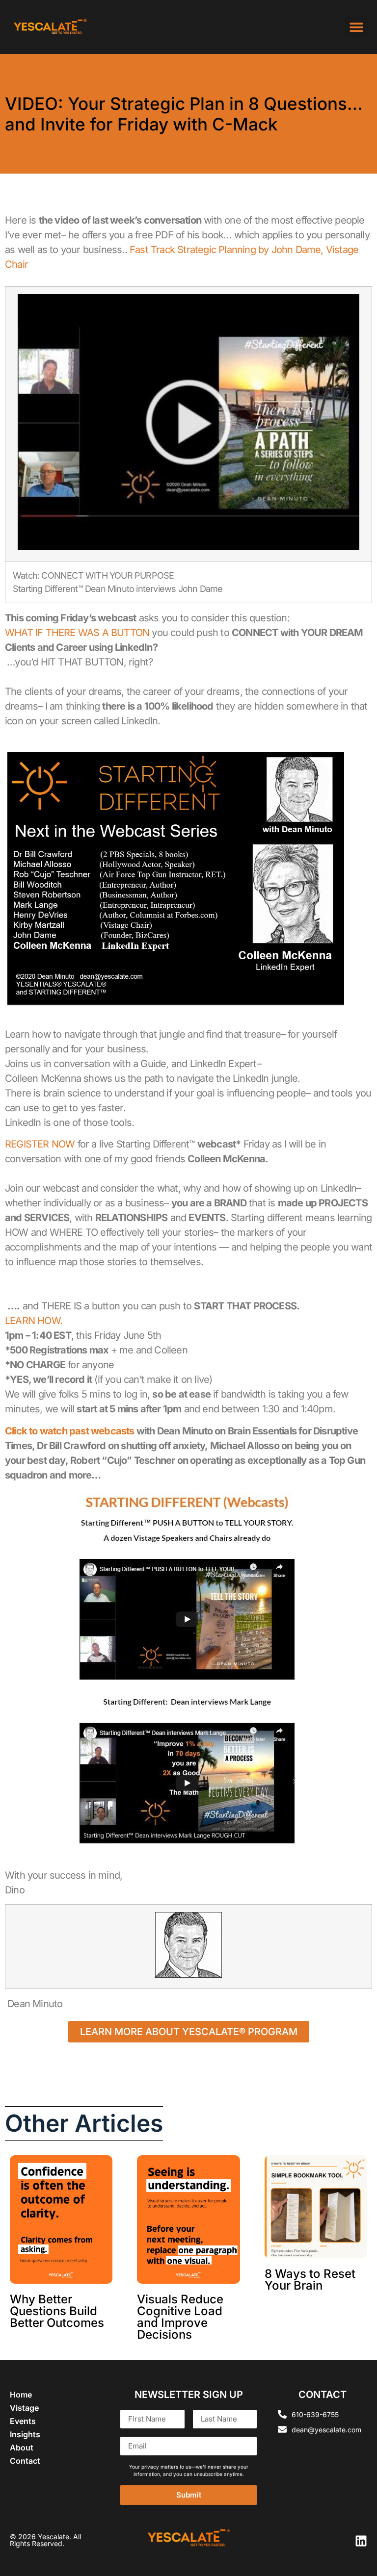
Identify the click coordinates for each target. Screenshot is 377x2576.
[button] (356, 27)
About (22, 2448)
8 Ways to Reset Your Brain (310, 2280)
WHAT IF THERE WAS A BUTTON (77, 633)
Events (23, 2421)
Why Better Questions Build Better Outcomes (57, 2311)
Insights (25, 2434)
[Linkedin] (361, 2541)
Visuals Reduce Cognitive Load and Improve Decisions (180, 2317)
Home (21, 2395)
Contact (25, 2461)
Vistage (24, 2408)
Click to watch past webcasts (70, 1431)
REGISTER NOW (40, 1144)
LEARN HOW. (34, 1321)
